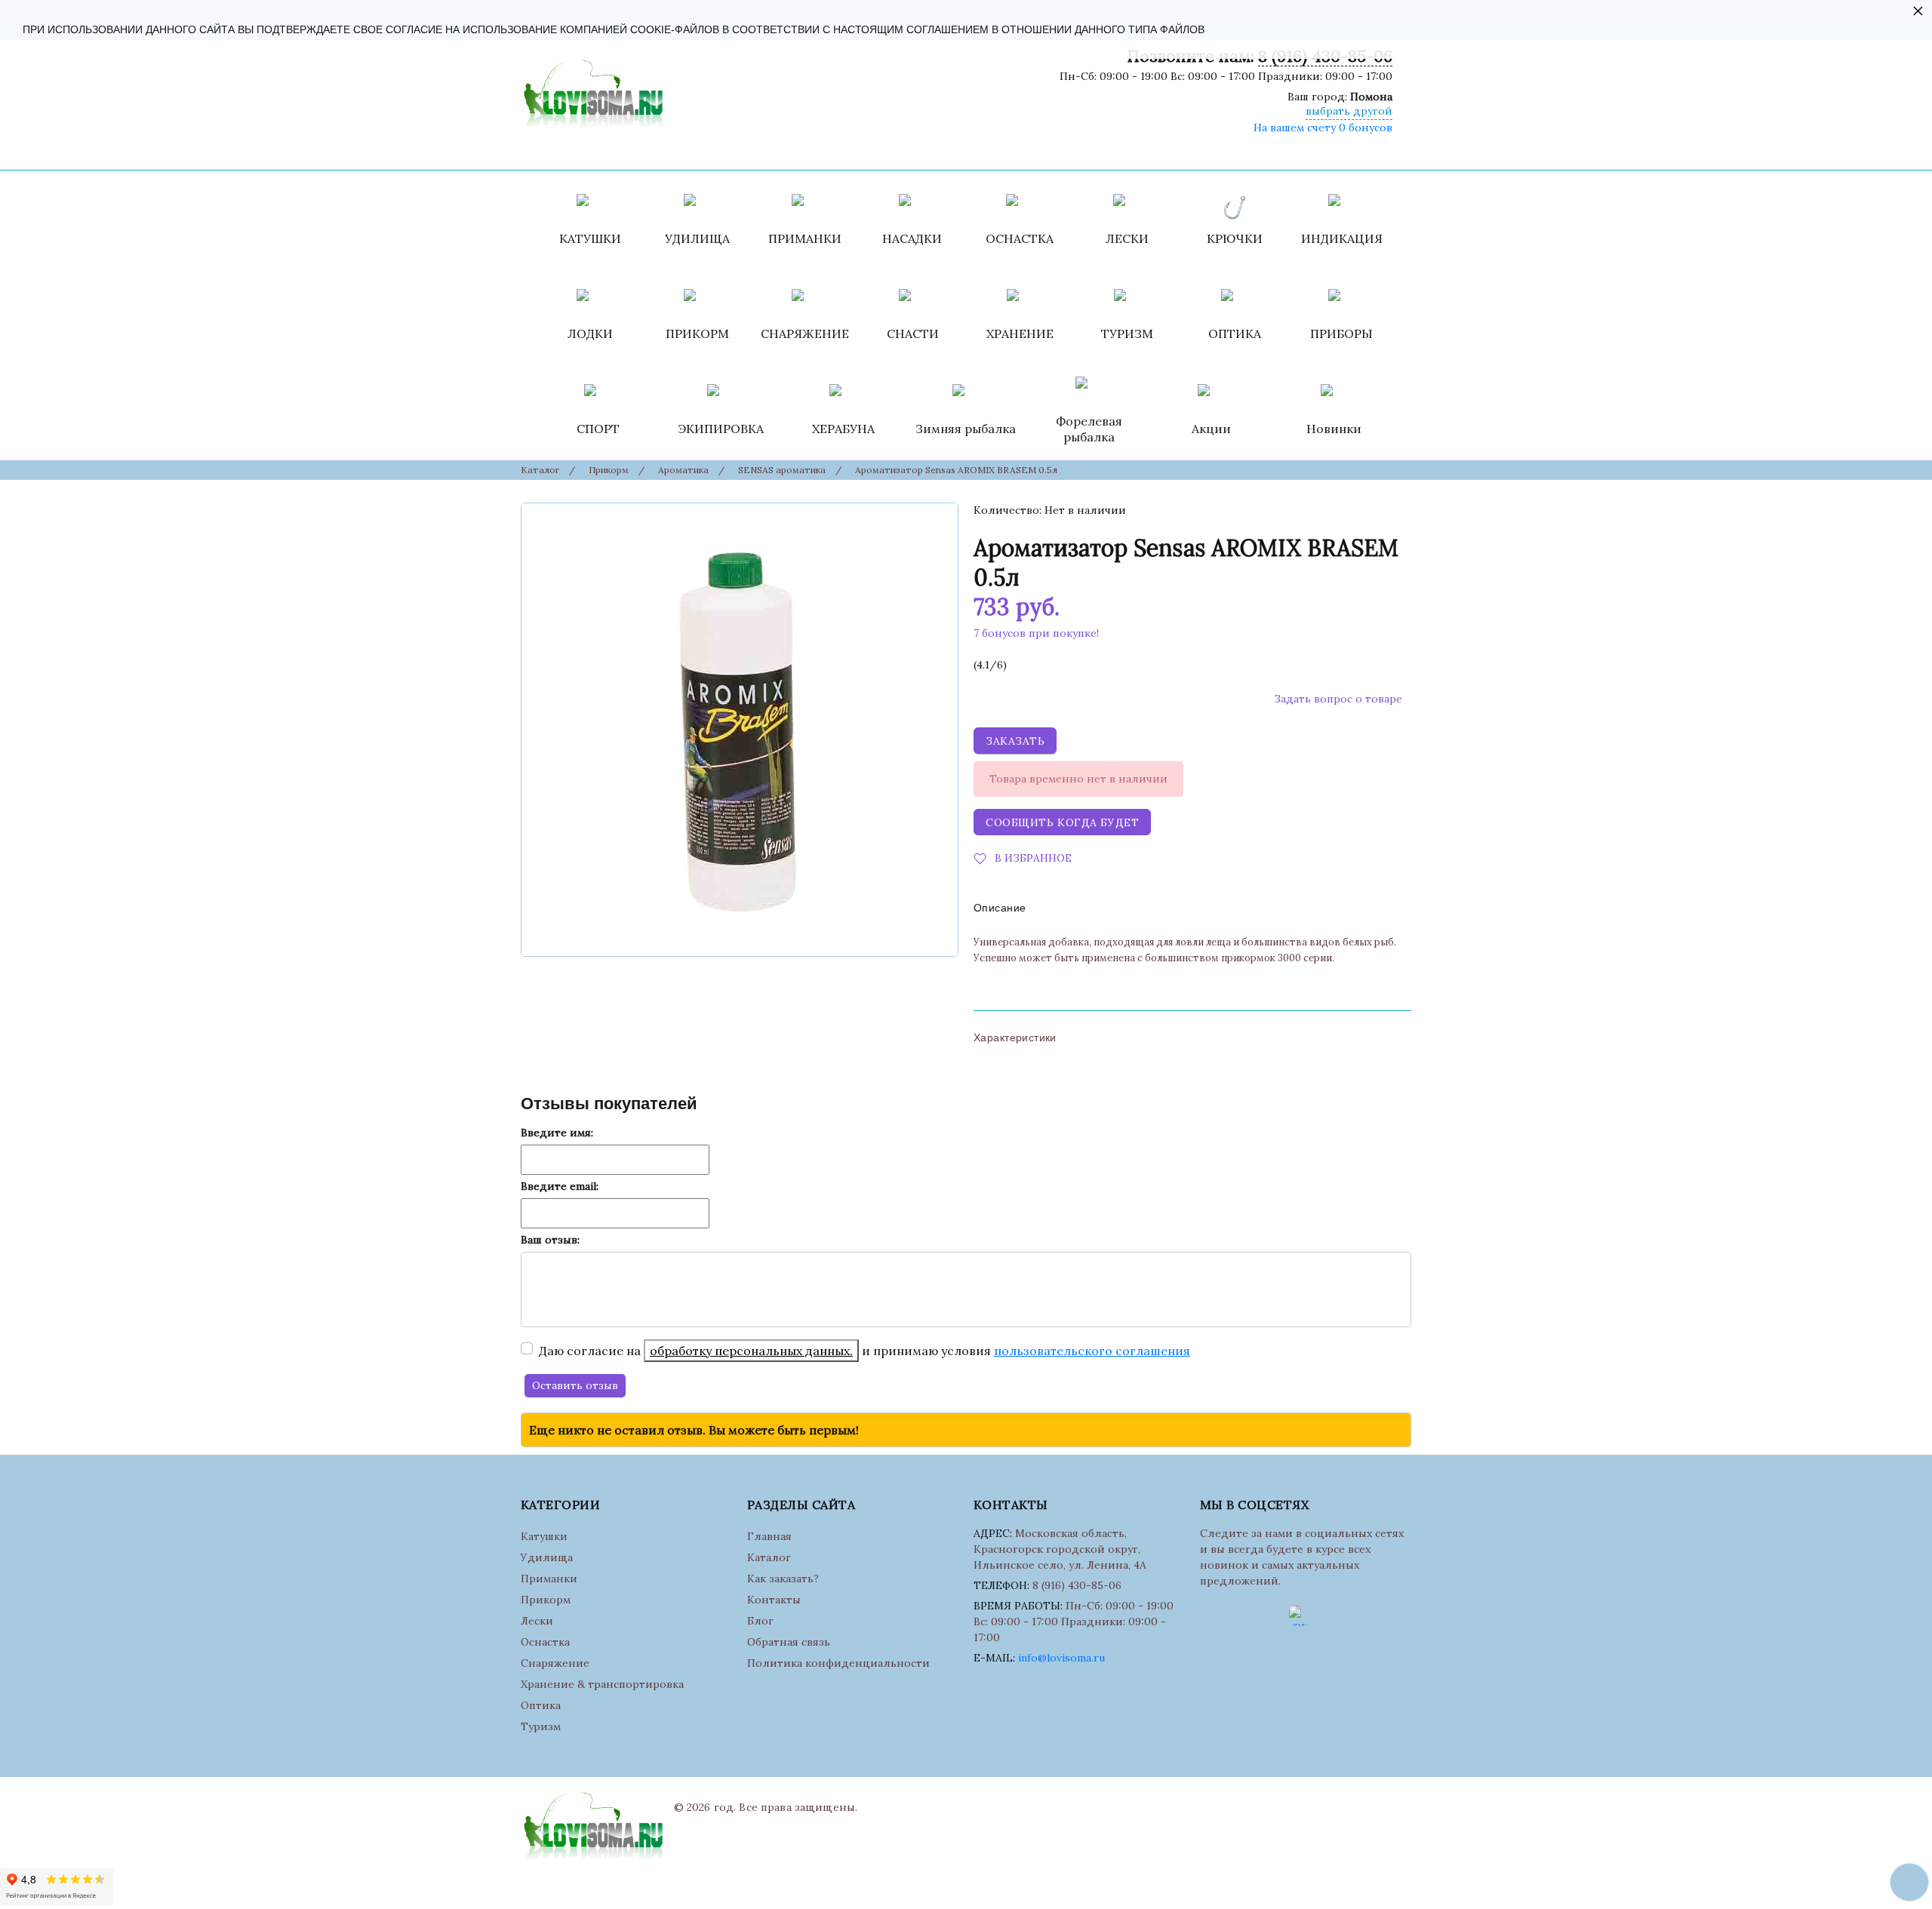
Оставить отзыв (575, 1385)
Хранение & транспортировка (602, 1684)
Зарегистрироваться (1125, 151)
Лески (537, 1621)
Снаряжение (555, 1663)
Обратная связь (789, 1642)
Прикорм (546, 1600)
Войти (1040, 151)
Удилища (547, 1557)
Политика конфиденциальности (838, 1663)
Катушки (544, 1536)
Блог (760, 1621)
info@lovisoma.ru (1061, 1658)
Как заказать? (783, 1579)
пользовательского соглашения (1092, 1351)
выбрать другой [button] (1349, 111)
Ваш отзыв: (550, 1240)
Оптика (541, 1705)
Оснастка (545, 1642)
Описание (1000, 908)
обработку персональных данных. (751, 1351)
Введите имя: (557, 1133)
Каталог (769, 1557)
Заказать (1015, 741)
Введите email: (560, 1186)
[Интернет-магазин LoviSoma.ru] (592, 90)
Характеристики (1015, 1037)
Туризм (541, 1726)
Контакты (774, 1600)
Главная (769, 1536)
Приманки (549, 1579)
